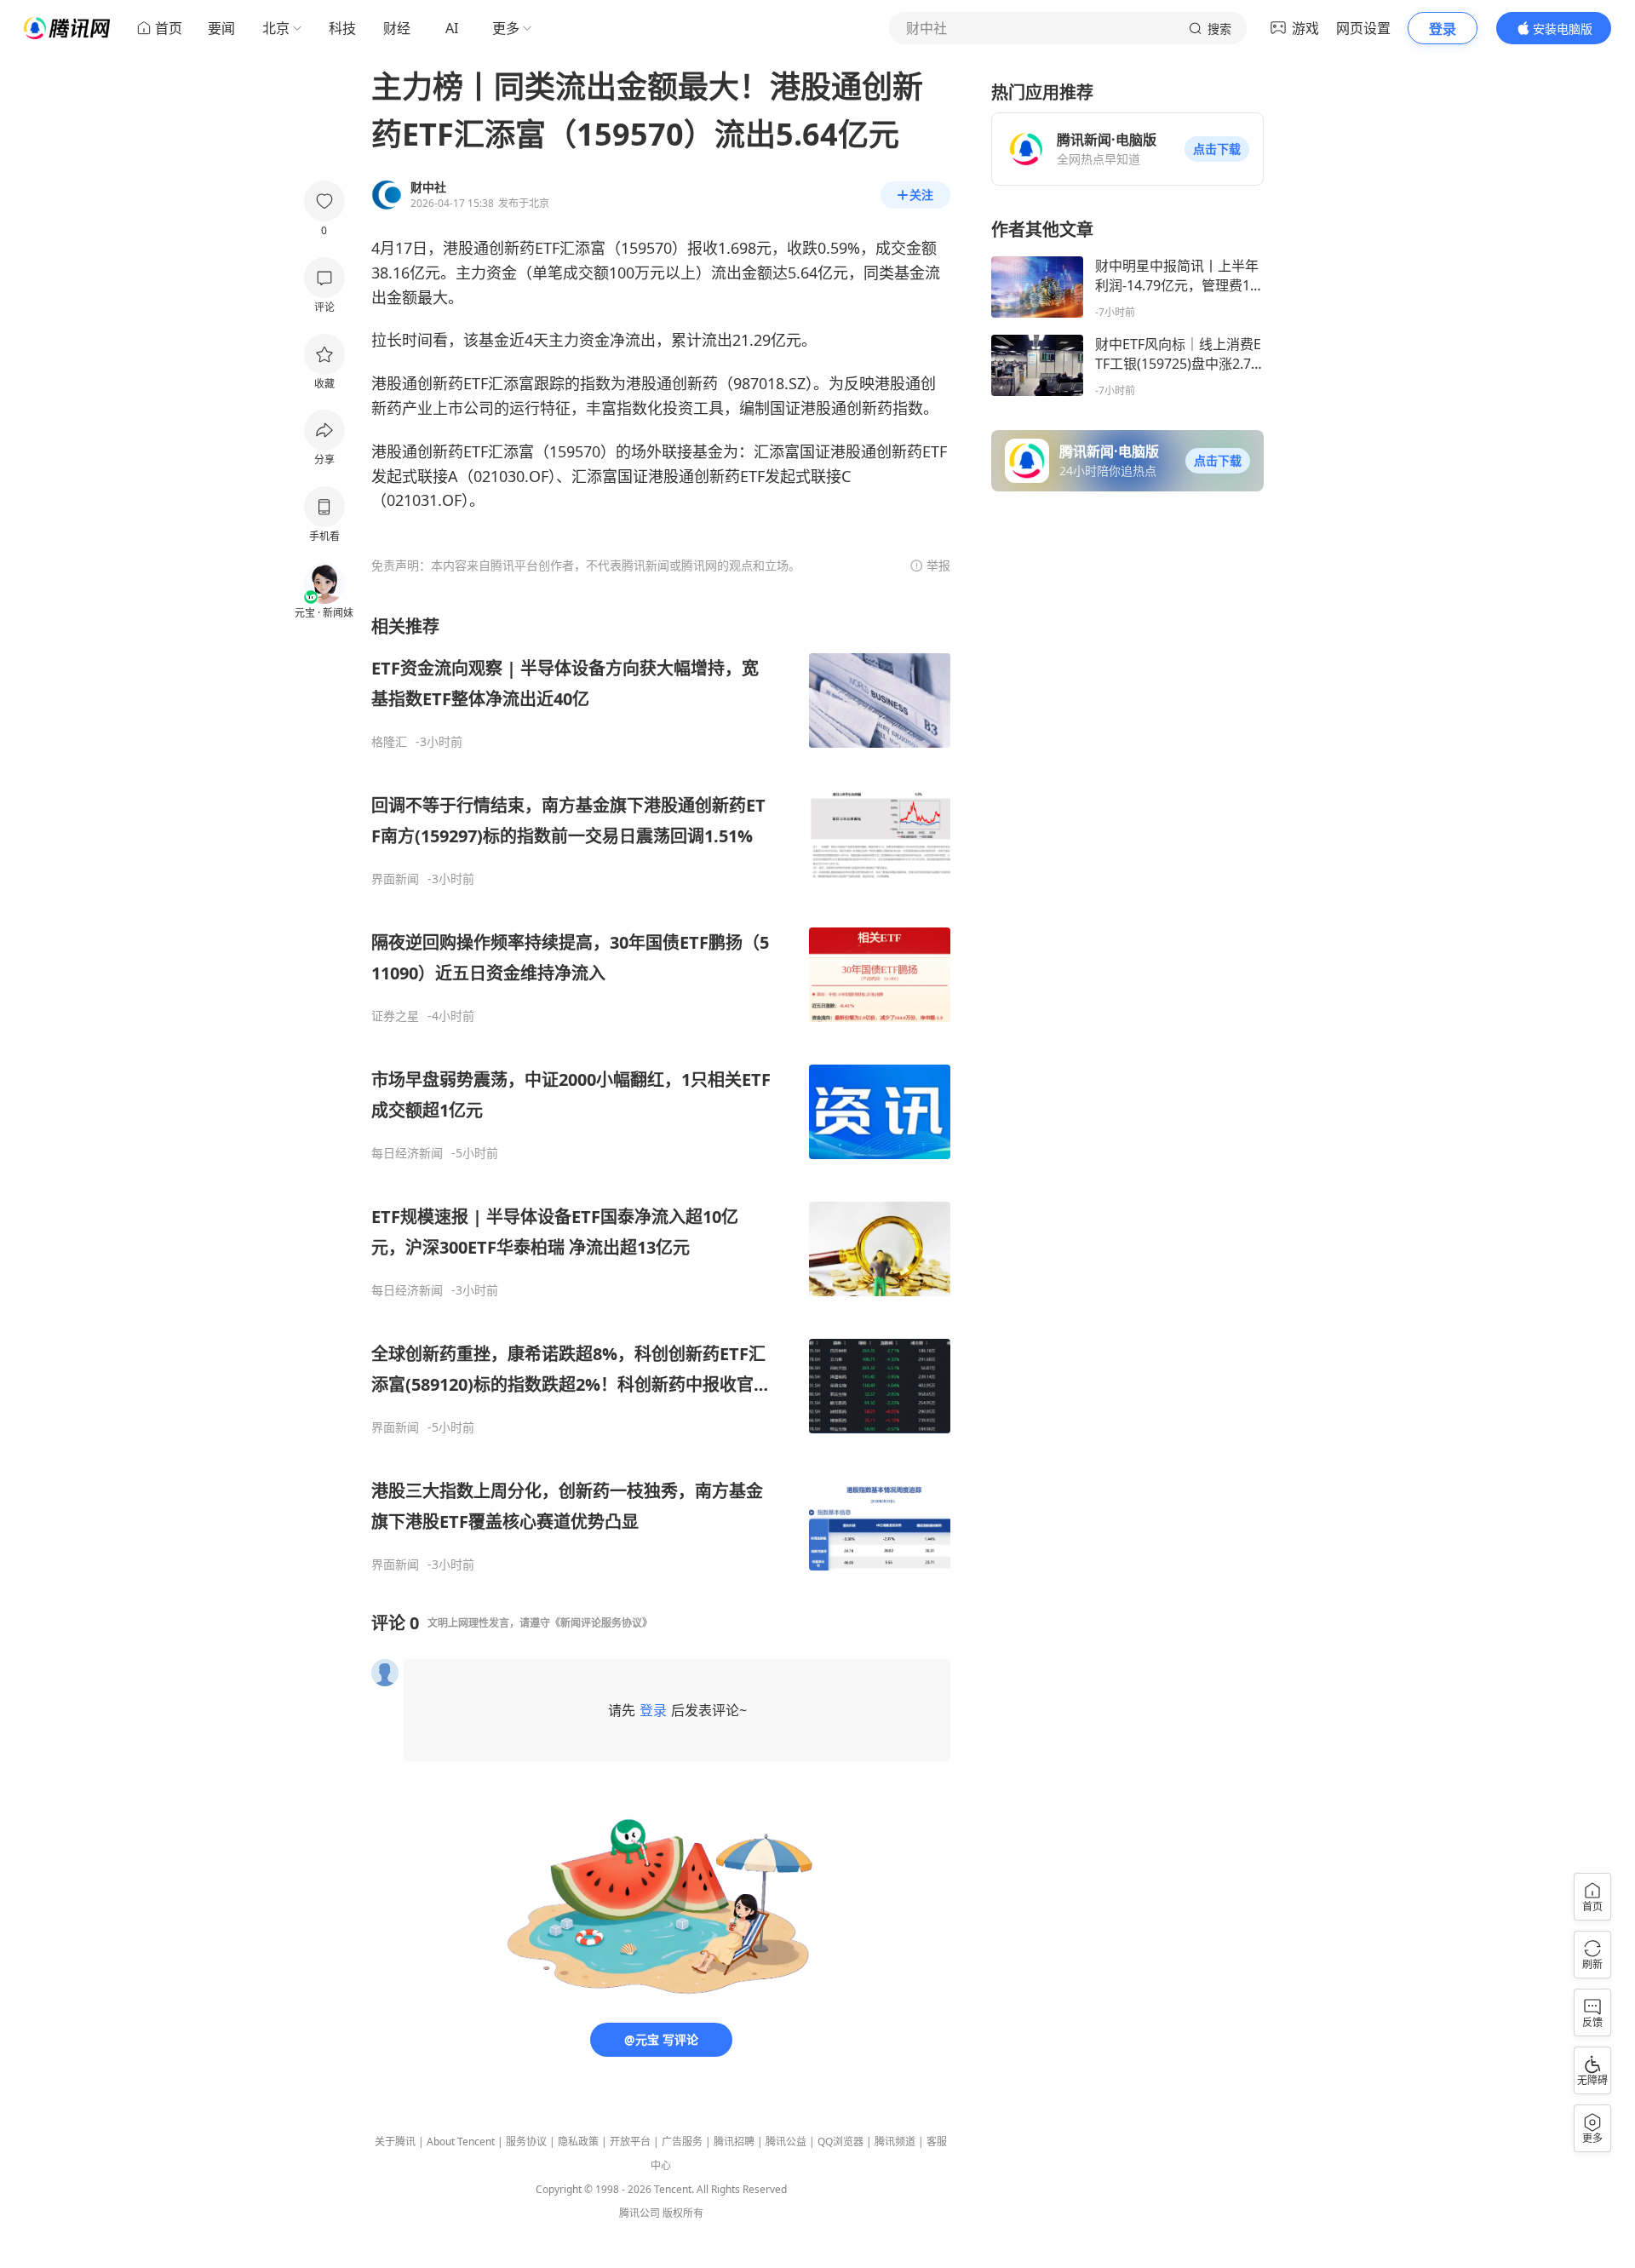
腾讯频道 (895, 2142)
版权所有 (683, 2213)
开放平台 (630, 2142)
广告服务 (682, 2142)
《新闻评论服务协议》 (601, 1623)
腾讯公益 (786, 2142)
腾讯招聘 (734, 2142)
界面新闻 (395, 879)
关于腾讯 (395, 2142)
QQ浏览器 (840, 2142)
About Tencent (461, 2142)
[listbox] (661, 1094)
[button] (1217, 149)
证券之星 (395, 1016)
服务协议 (526, 2142)
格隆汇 (389, 742)
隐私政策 (578, 2142)
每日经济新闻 (407, 1153)
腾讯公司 (640, 2213)
